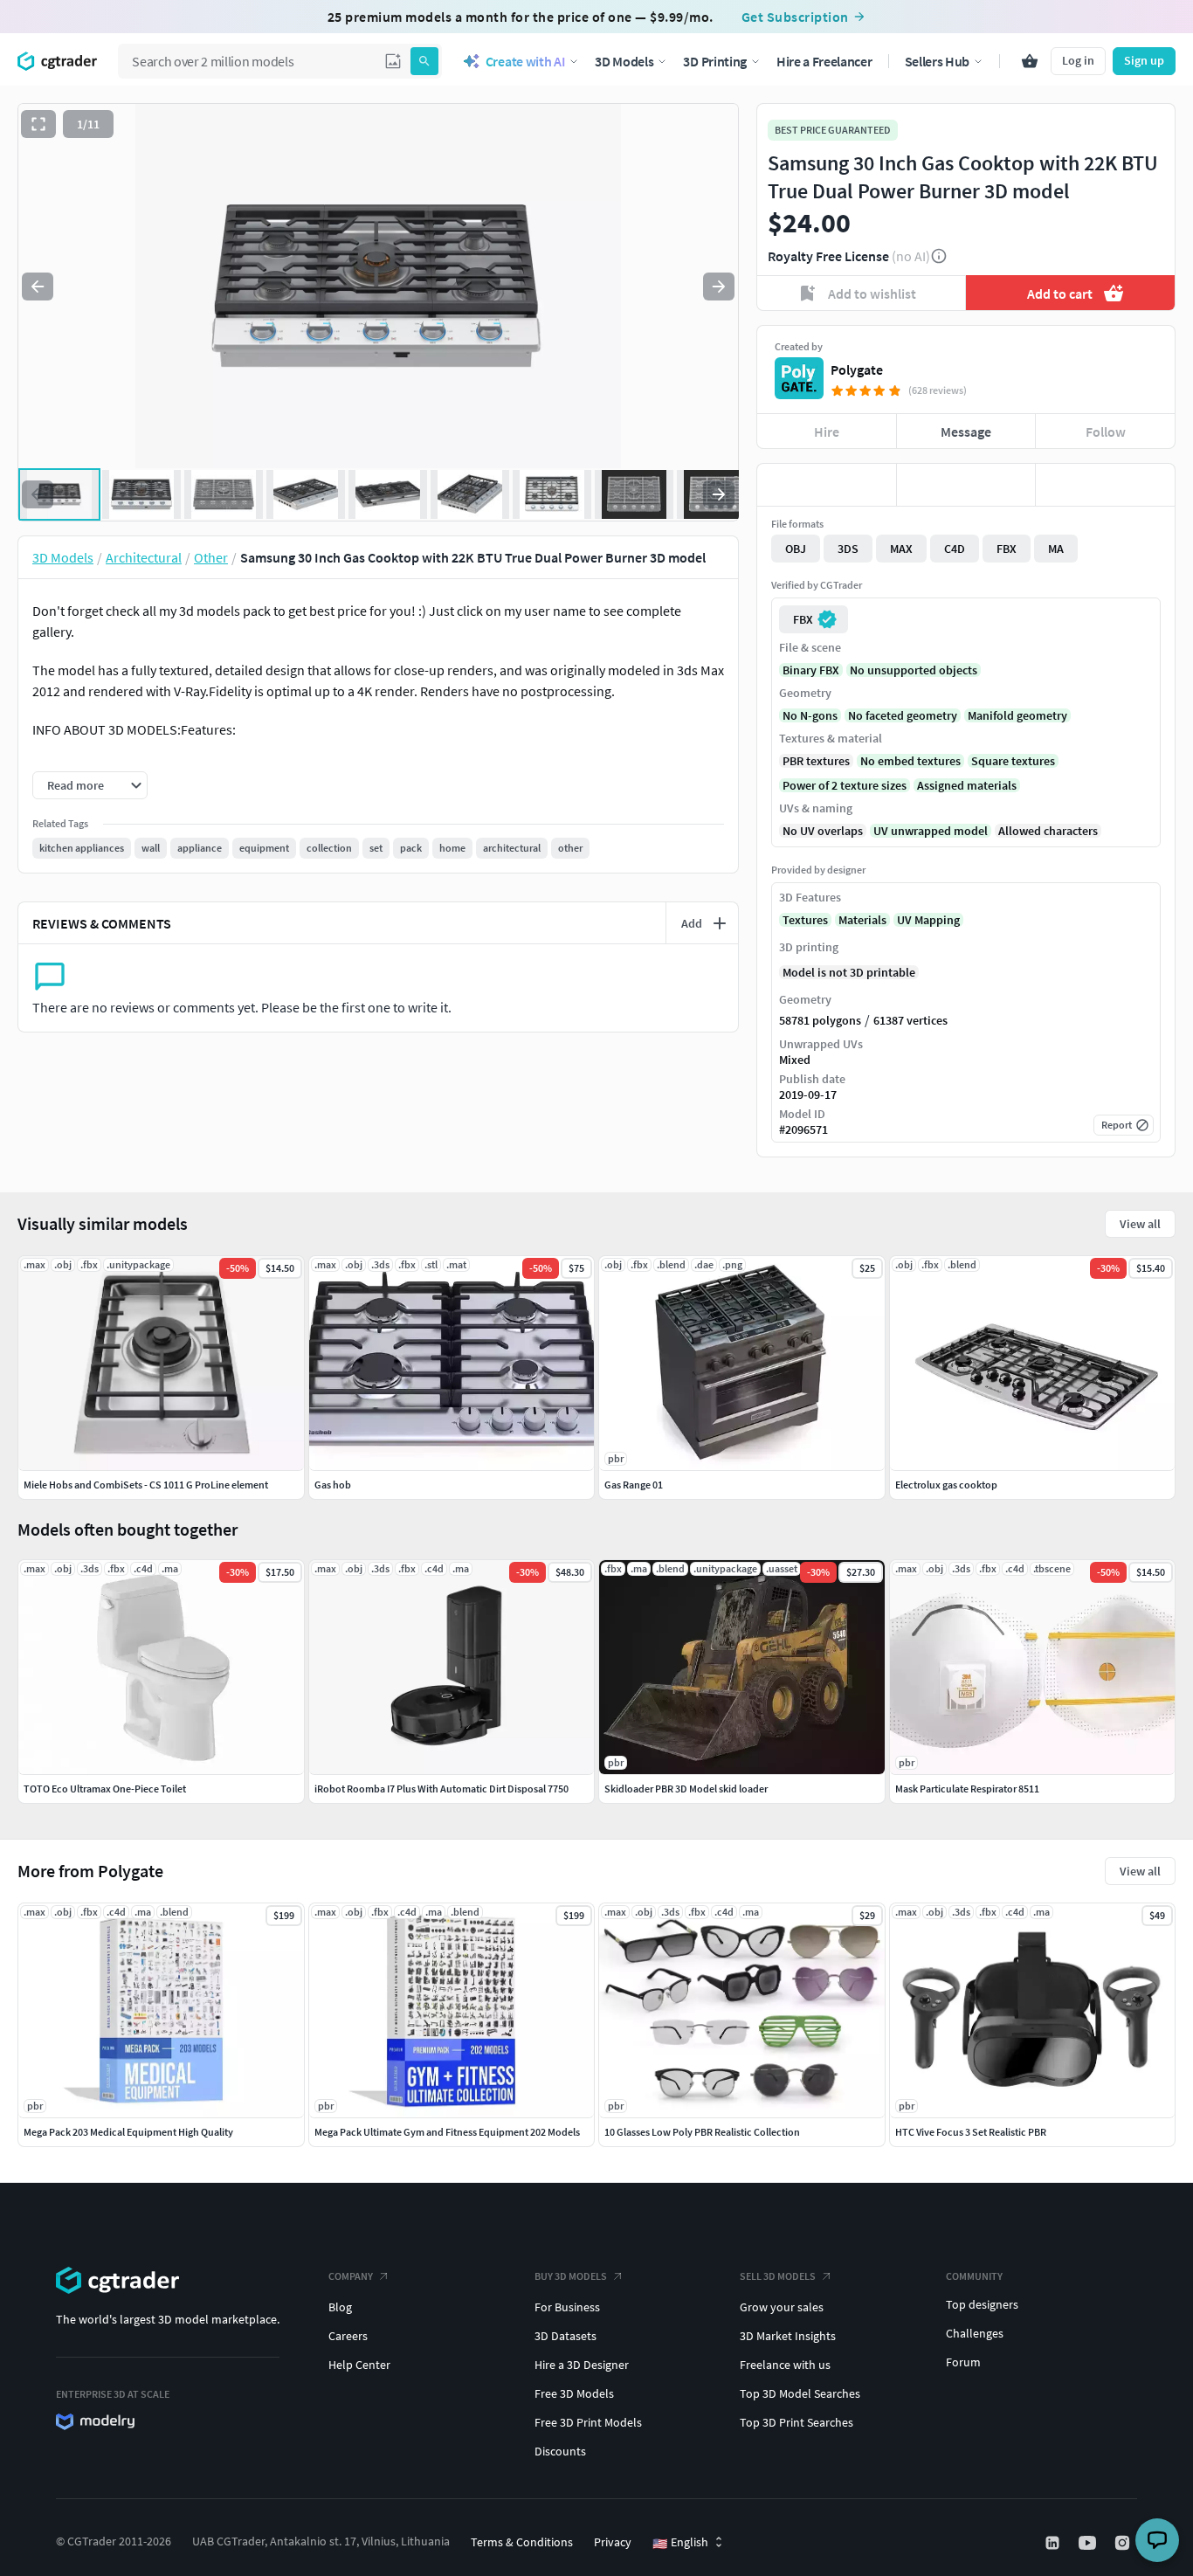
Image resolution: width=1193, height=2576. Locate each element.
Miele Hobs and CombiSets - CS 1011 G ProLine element (146, 1485)
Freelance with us (785, 2365)
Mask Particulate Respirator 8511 (967, 1789)
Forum (963, 2362)
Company (351, 2276)
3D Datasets (565, 2336)
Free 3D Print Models (588, 2422)
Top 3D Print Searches (796, 2422)
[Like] (827, 485)
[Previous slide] (38, 287)
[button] (393, 61)
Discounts (560, 2451)
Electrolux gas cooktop (946, 1485)
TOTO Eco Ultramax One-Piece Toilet (105, 1789)
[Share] (1105, 485)
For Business (567, 2307)
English (680, 2543)
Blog (340, 2307)
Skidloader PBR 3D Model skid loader (686, 1789)
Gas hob (333, 1485)
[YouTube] (1089, 2543)
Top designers (982, 2304)
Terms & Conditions (522, 2542)
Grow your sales (782, 2307)
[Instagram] (1124, 2543)
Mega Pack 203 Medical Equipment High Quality (128, 2132)
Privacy (613, 2542)
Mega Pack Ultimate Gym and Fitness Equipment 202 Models (447, 2132)
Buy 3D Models (571, 2276)
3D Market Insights (788, 2336)
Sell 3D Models (778, 2276)
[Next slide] (719, 287)
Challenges (975, 2333)
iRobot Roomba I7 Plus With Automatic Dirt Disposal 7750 (441, 1789)
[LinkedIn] (1054, 2543)
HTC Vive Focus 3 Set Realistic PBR (971, 2132)
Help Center (359, 2365)
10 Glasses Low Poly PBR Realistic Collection (702, 2132)
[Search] (424, 61)
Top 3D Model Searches (800, 2393)
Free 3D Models (574, 2393)
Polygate (857, 369)
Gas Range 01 (634, 1485)
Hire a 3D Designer (582, 2365)
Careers (348, 2336)
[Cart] (1030, 61)
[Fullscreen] (38, 124)
